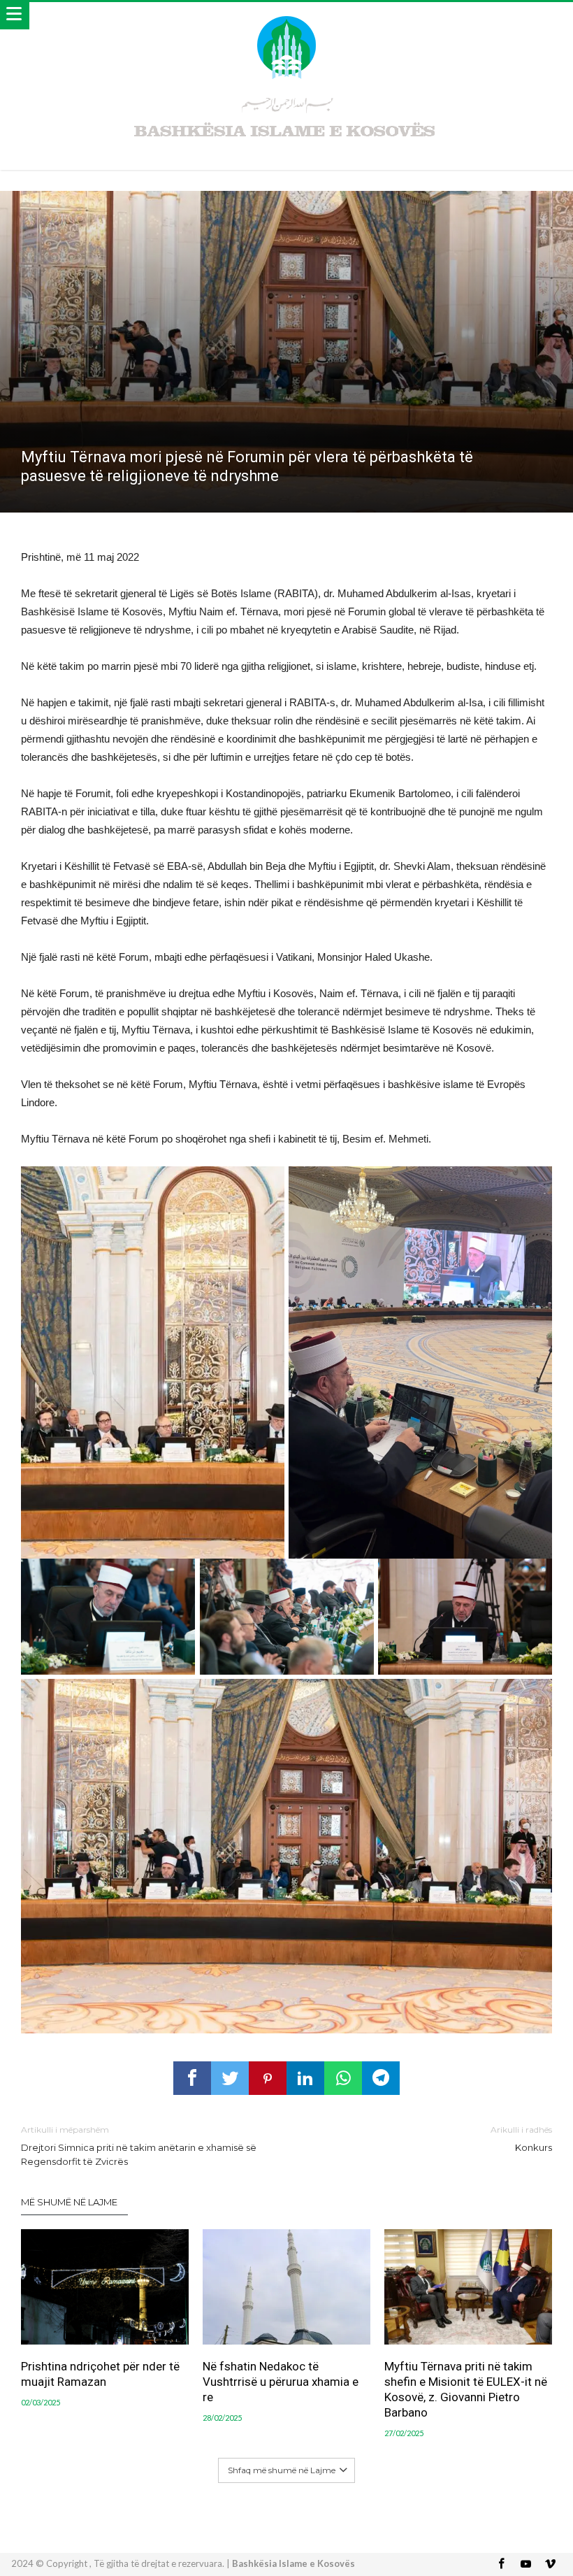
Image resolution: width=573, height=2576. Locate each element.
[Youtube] (526, 2564)
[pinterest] (268, 2078)
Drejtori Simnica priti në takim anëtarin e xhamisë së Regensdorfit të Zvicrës (139, 2146)
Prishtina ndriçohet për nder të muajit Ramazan (100, 2374)
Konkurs (521, 2139)
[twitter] (230, 2078)
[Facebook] (502, 2564)
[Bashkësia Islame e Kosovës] (286, 16)
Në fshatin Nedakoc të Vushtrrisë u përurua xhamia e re (281, 2382)
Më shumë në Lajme (69, 2202)
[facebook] (192, 2078)
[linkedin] (305, 2078)
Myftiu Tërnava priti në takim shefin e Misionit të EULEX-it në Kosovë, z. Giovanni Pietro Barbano (466, 2389)
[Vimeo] (551, 2564)
